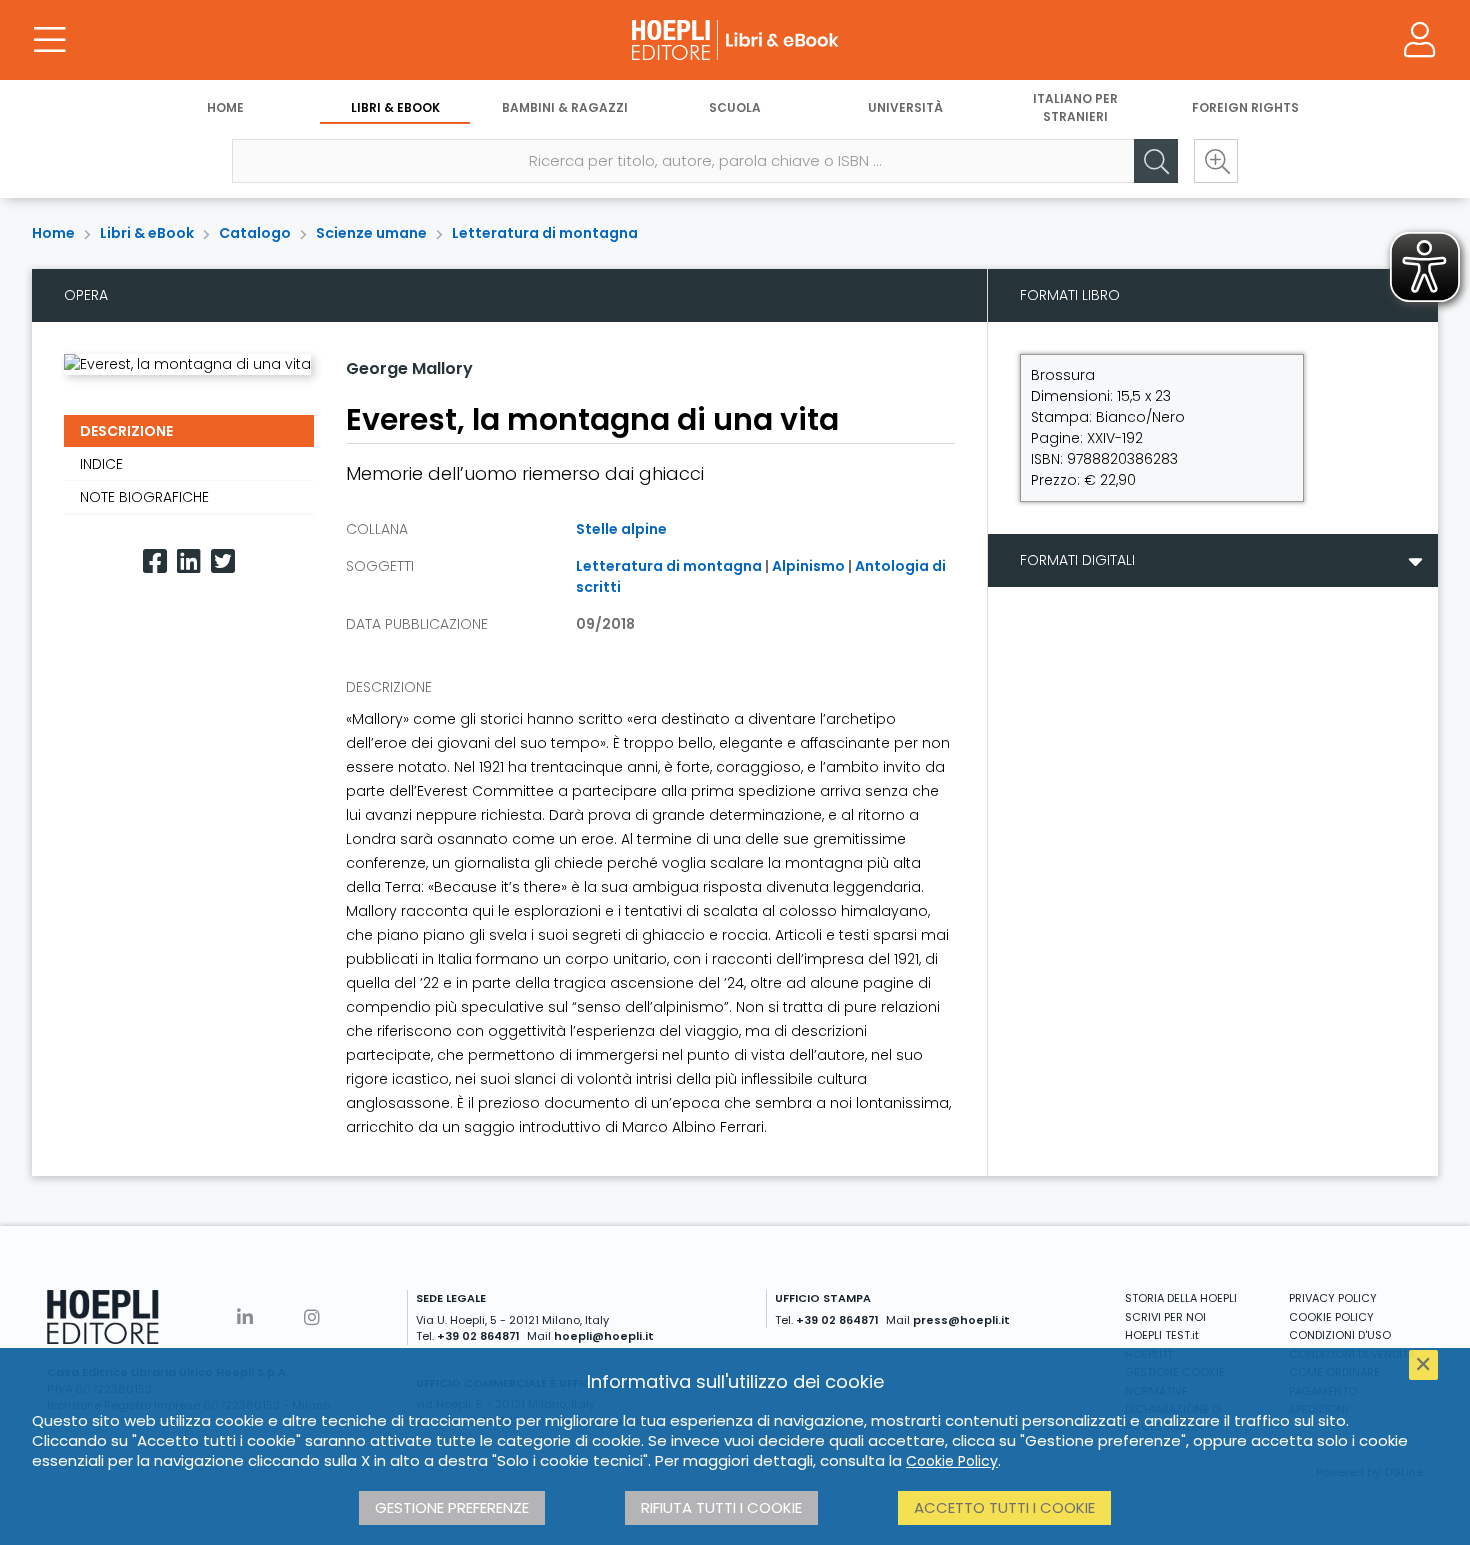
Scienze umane (371, 233)
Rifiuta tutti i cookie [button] (721, 1507)
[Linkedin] (189, 561)
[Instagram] (312, 1317)
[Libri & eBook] (735, 40)
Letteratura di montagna (545, 233)
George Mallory (409, 368)
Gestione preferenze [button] (452, 1507)
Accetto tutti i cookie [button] (1004, 1507)
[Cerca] (1156, 161)
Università (905, 107)
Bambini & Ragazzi (565, 107)
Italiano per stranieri (1075, 107)
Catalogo (255, 233)
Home (225, 107)
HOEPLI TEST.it (1162, 1335)
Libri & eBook (395, 107)
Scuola (735, 107)
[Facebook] (155, 561)
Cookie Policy (952, 1461)
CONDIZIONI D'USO (1340, 1335)
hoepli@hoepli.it (604, 1336)
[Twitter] (223, 561)
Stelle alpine (621, 529)
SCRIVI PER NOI (1165, 1317)
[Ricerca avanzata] (1216, 161)
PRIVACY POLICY (1333, 1298)
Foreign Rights (1245, 107)
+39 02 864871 (478, 1336)
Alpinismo (808, 566)
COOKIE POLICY (1331, 1317)
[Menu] (50, 40)
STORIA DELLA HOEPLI (1181, 1298)
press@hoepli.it (961, 1320)
